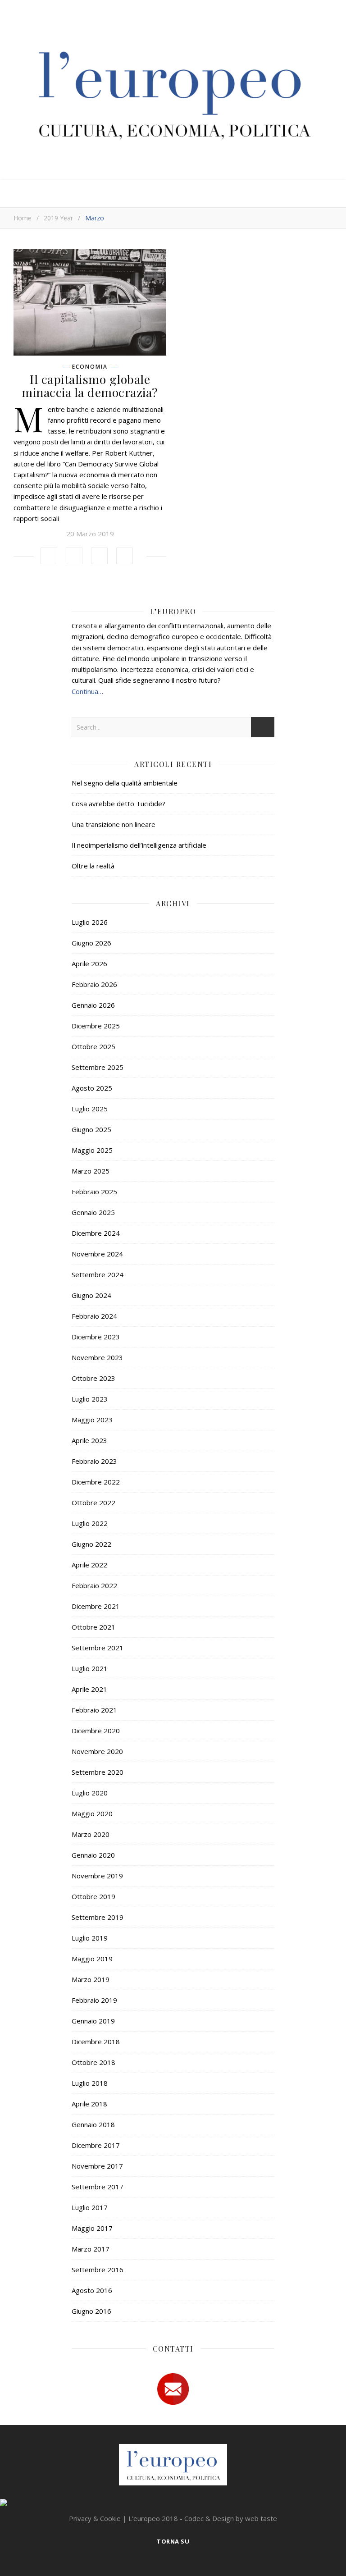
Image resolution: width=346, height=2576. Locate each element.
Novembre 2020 (97, 1751)
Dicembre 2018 (96, 2042)
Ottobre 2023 (93, 1378)
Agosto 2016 (92, 2290)
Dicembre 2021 (96, 1606)
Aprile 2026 (89, 964)
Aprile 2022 (89, 1565)
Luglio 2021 (90, 1668)
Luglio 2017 (90, 2207)
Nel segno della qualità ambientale (125, 783)
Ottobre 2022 (93, 1503)
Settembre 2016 (98, 2270)
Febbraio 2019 (94, 2000)
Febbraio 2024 (94, 1316)
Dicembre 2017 (96, 2145)
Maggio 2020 (92, 1813)
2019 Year (58, 218)
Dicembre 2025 (96, 1026)
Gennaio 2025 (93, 1212)
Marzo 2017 (91, 2249)
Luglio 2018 (90, 2083)
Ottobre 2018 (93, 2062)
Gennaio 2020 (93, 1855)
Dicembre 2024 (96, 1233)
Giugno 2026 (91, 943)
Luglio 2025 (90, 1109)
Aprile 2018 (89, 2104)
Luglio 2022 (90, 1523)
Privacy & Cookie (95, 2518)
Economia (90, 367)
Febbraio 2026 (94, 984)
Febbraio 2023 (94, 1461)
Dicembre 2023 (96, 1337)
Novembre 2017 (97, 2166)
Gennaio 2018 (93, 2124)
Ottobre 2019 (93, 1896)
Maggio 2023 (92, 1420)
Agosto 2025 (92, 1088)
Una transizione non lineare (114, 824)
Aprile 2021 (89, 1689)
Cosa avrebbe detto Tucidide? (118, 804)
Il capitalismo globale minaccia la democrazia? (90, 386)
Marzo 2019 (91, 1979)
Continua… (87, 691)
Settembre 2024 (98, 1274)
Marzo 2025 (91, 1171)
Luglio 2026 (90, 922)
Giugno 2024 (91, 1295)
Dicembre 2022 (96, 1482)
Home (23, 218)
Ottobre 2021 (93, 1627)
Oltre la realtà (93, 866)
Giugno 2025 (91, 1129)
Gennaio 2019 (93, 2021)
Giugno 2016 (91, 2311)
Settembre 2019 (98, 1917)
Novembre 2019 (97, 1876)
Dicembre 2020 (96, 1731)
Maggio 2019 (92, 1959)
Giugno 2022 (91, 1544)
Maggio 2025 (92, 1150)
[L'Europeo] (173, 92)
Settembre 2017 (98, 2187)
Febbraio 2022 (94, 1585)
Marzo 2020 (91, 1834)
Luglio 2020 (90, 1793)
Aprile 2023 (89, 1440)
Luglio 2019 (90, 1938)
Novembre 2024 (97, 1254)
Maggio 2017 (92, 2228)
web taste (261, 2518)
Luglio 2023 (90, 1399)
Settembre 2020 (98, 1772)
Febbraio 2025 (94, 1192)
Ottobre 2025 (93, 1046)
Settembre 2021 (98, 1648)
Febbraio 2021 (94, 1710)
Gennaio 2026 (93, 1005)
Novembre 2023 (97, 1357)
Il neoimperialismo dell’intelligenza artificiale (139, 845)
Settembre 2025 (98, 1067)
